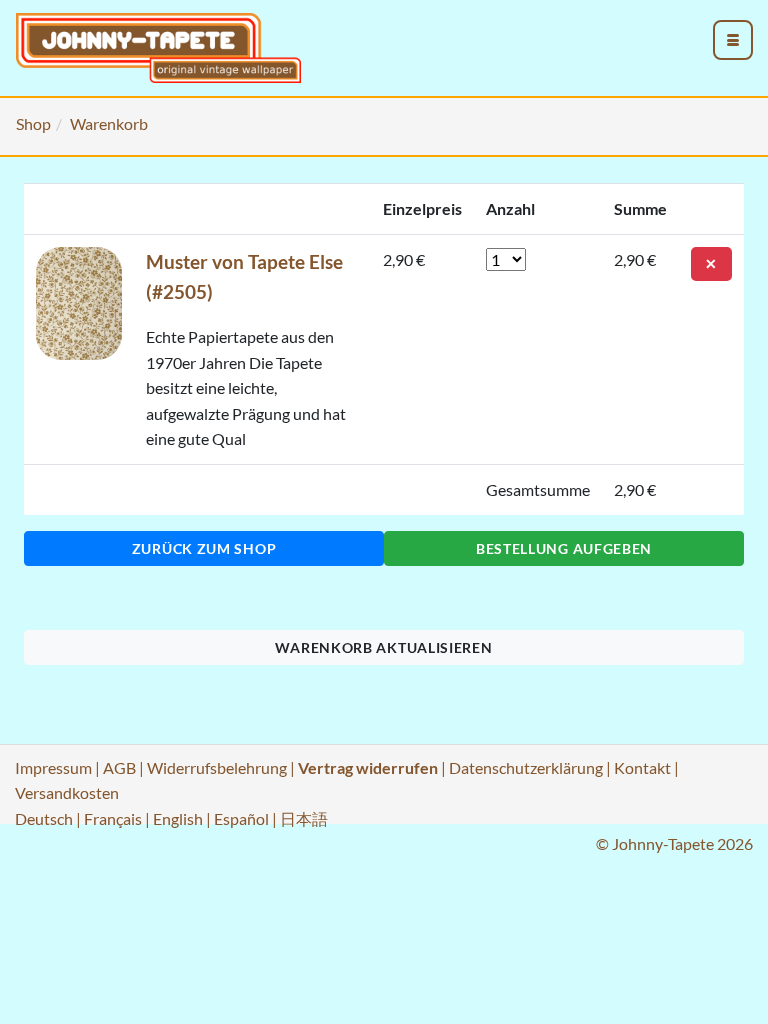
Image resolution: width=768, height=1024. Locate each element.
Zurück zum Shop (204, 548)
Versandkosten (67, 792)
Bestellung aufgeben (564, 548)
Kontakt (642, 767)
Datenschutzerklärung (526, 767)
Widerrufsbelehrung (217, 767)
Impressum (53, 767)
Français (113, 818)
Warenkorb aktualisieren (383, 647)
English (178, 818)
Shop (33, 123)
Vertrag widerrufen (368, 767)
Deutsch (44, 818)
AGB (119, 767)
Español (241, 818)
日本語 (304, 818)
